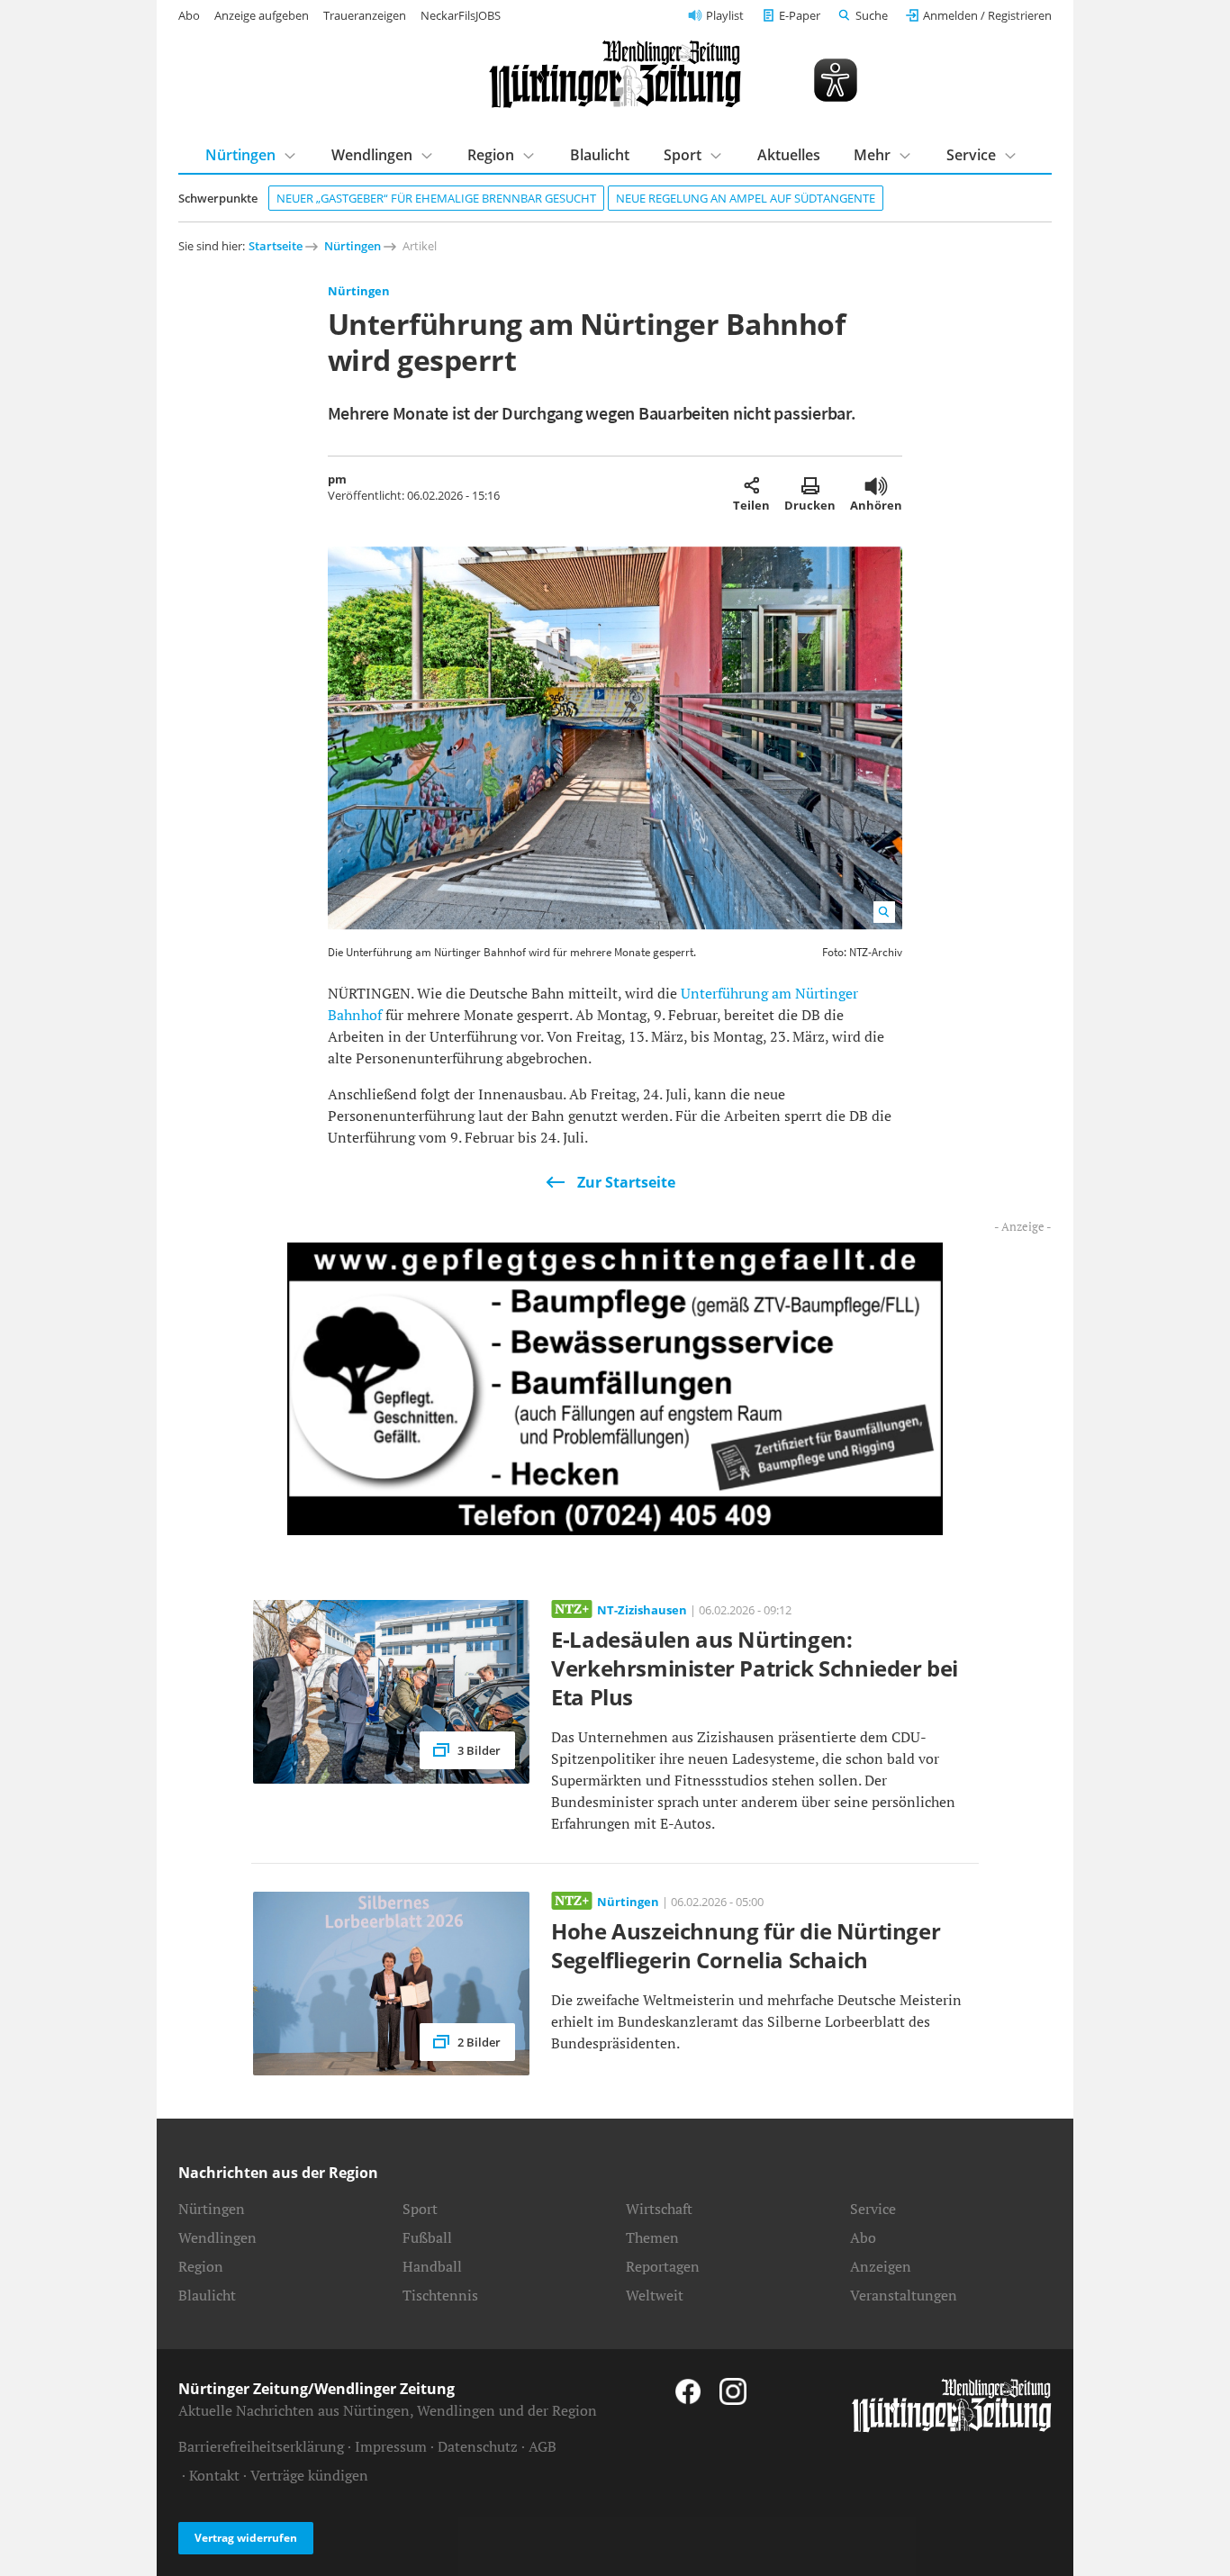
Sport (683, 155)
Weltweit (655, 2295)
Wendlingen (372, 155)
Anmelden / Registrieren (987, 15)
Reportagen (663, 2266)
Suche (872, 15)
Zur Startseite (626, 1182)
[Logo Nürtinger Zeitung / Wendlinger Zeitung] (615, 74)
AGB (543, 2446)
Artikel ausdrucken (810, 485)
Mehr (872, 155)
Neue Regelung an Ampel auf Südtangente (746, 198)
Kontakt (214, 2475)
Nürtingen (240, 155)
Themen (652, 2237)
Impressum (391, 2446)
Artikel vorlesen (876, 485)
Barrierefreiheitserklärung (261, 2446)
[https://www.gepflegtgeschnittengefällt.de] (615, 1387)
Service (971, 155)
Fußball (427, 2237)
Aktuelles (789, 155)
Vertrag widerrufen (246, 2538)
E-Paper (800, 15)
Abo (189, 15)
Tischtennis (440, 2295)
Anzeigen (881, 2266)
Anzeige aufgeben (262, 15)
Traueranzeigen (365, 15)
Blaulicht (600, 155)
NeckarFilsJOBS (461, 15)
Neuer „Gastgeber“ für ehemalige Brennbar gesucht (436, 198)
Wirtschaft (659, 2209)
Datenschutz (478, 2446)
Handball (432, 2266)
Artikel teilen (751, 485)
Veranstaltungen (904, 2295)
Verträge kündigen (309, 2475)
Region (491, 155)
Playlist (725, 15)
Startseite (276, 246)
